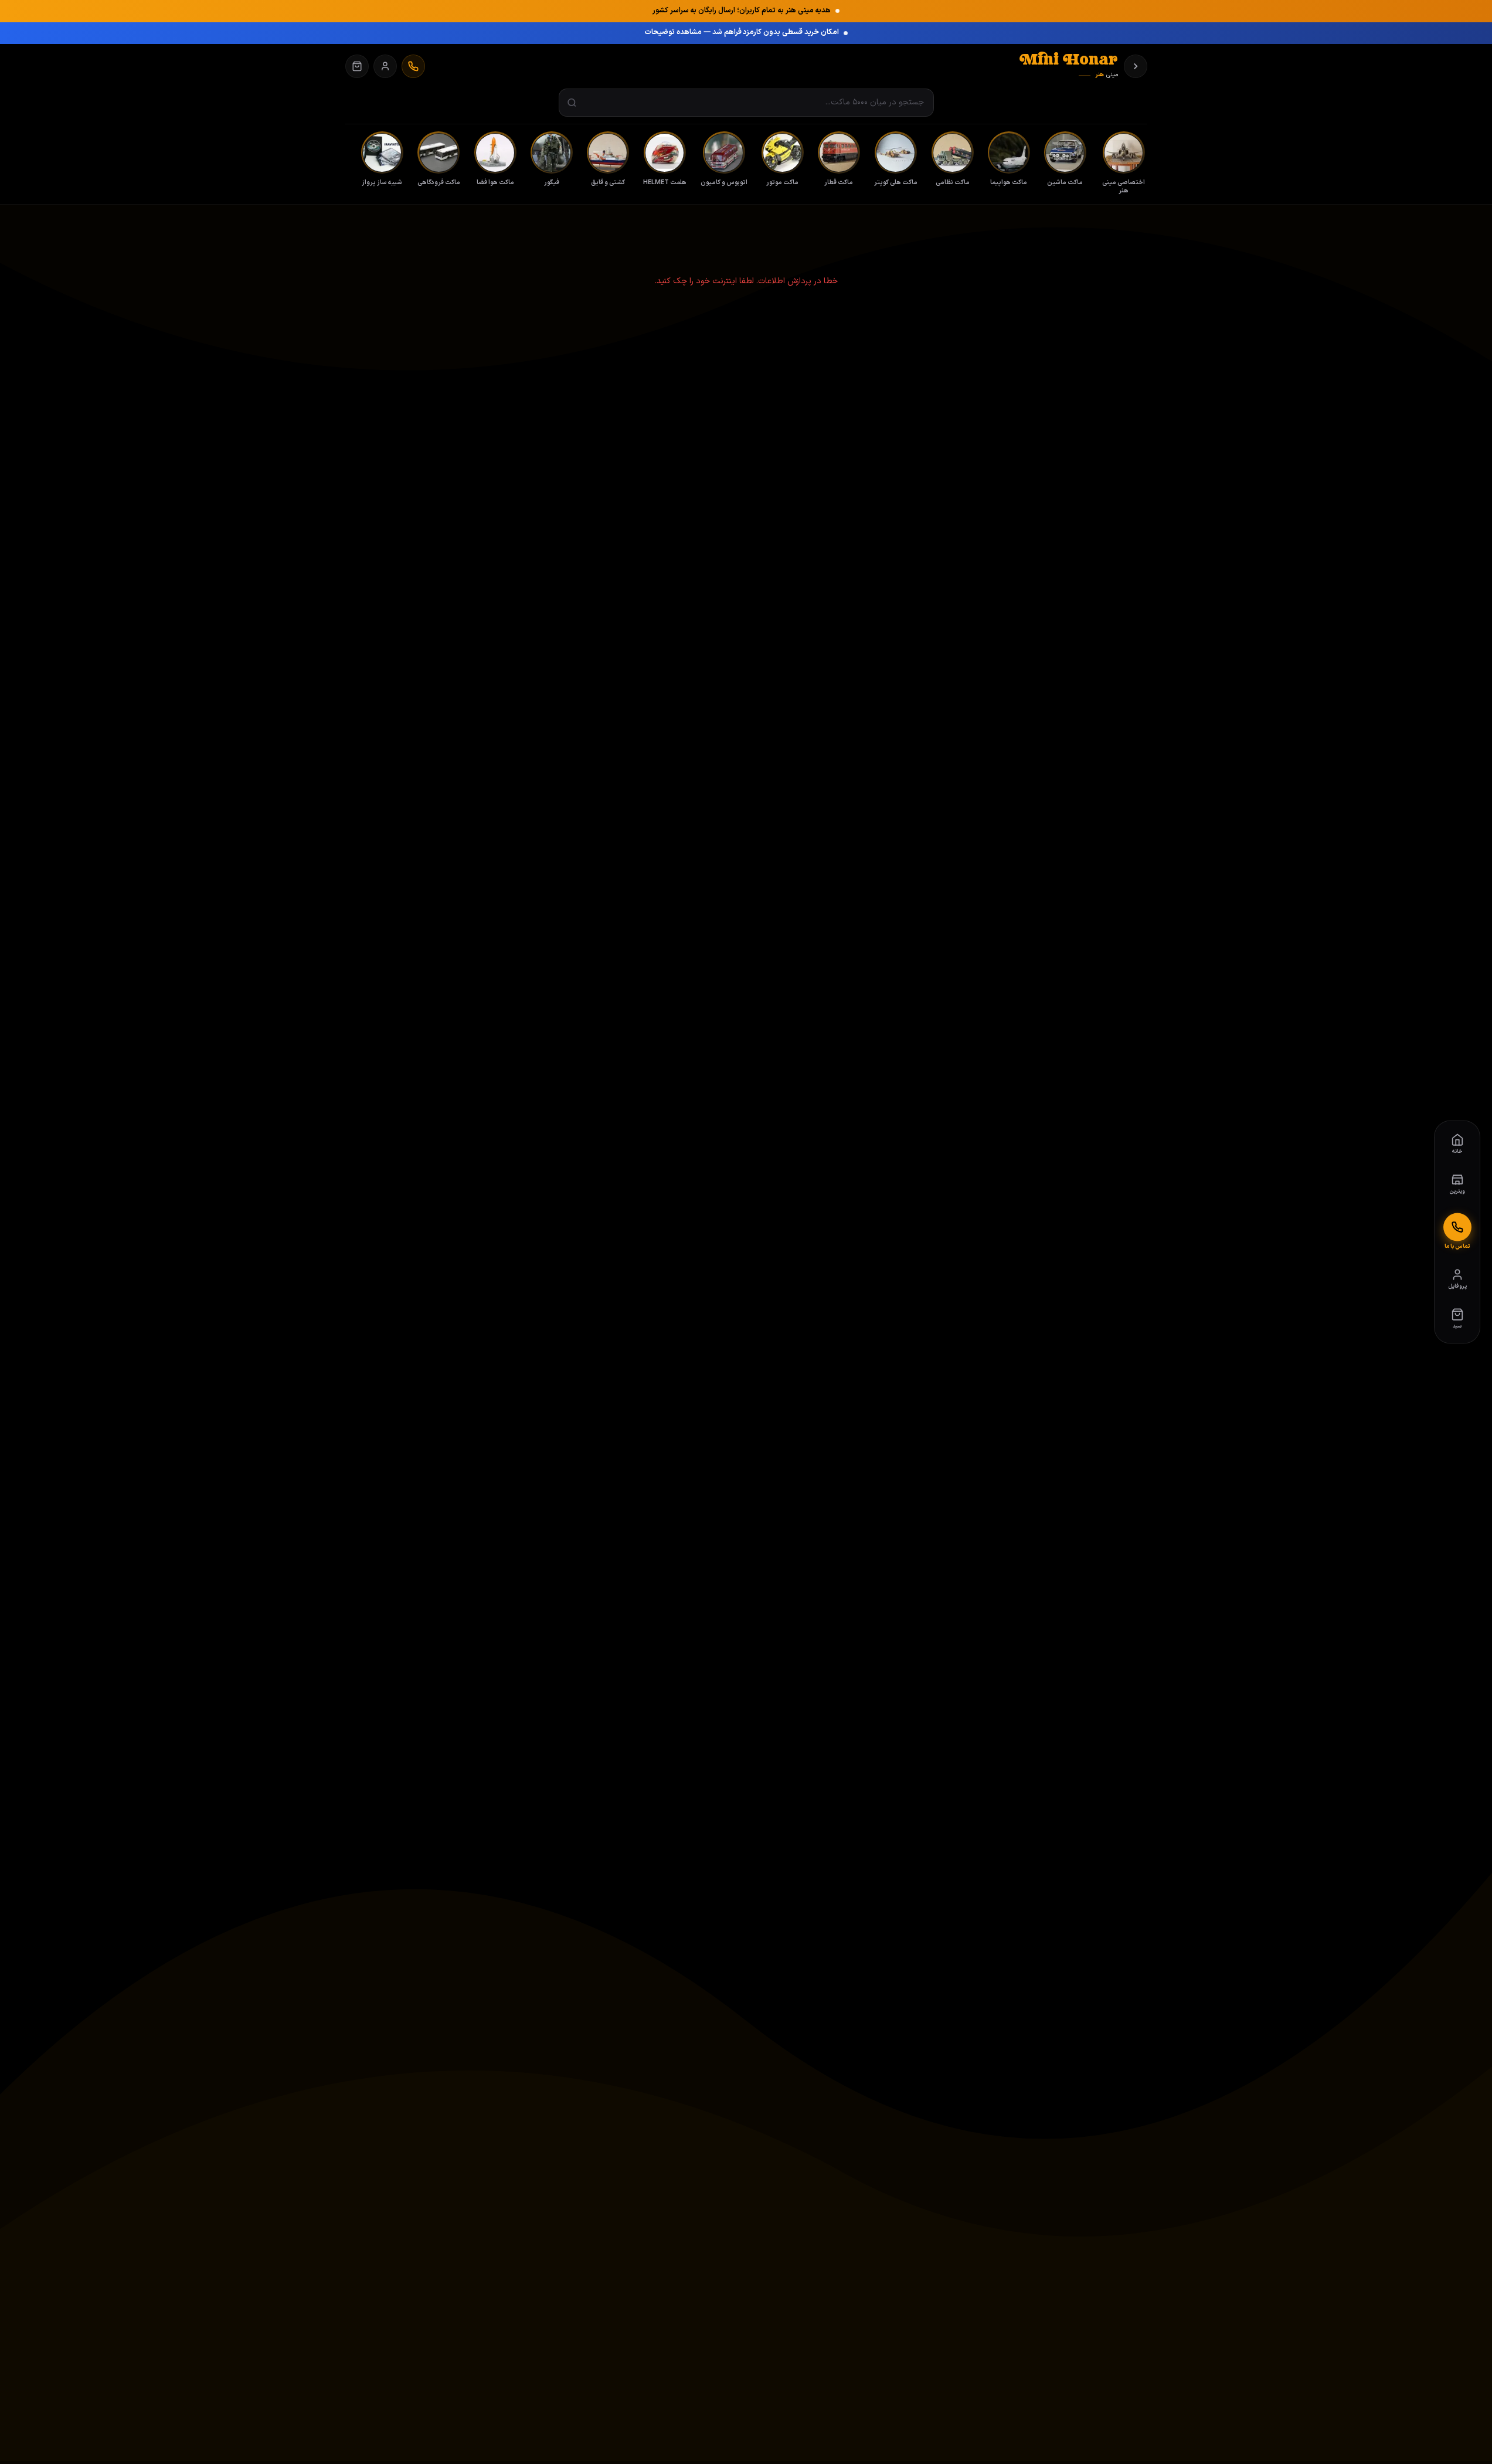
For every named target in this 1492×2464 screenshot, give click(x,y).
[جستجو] (572, 103)
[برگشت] (1136, 66)
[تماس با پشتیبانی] (413, 66)
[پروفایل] (385, 66)
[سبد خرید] (357, 66)
